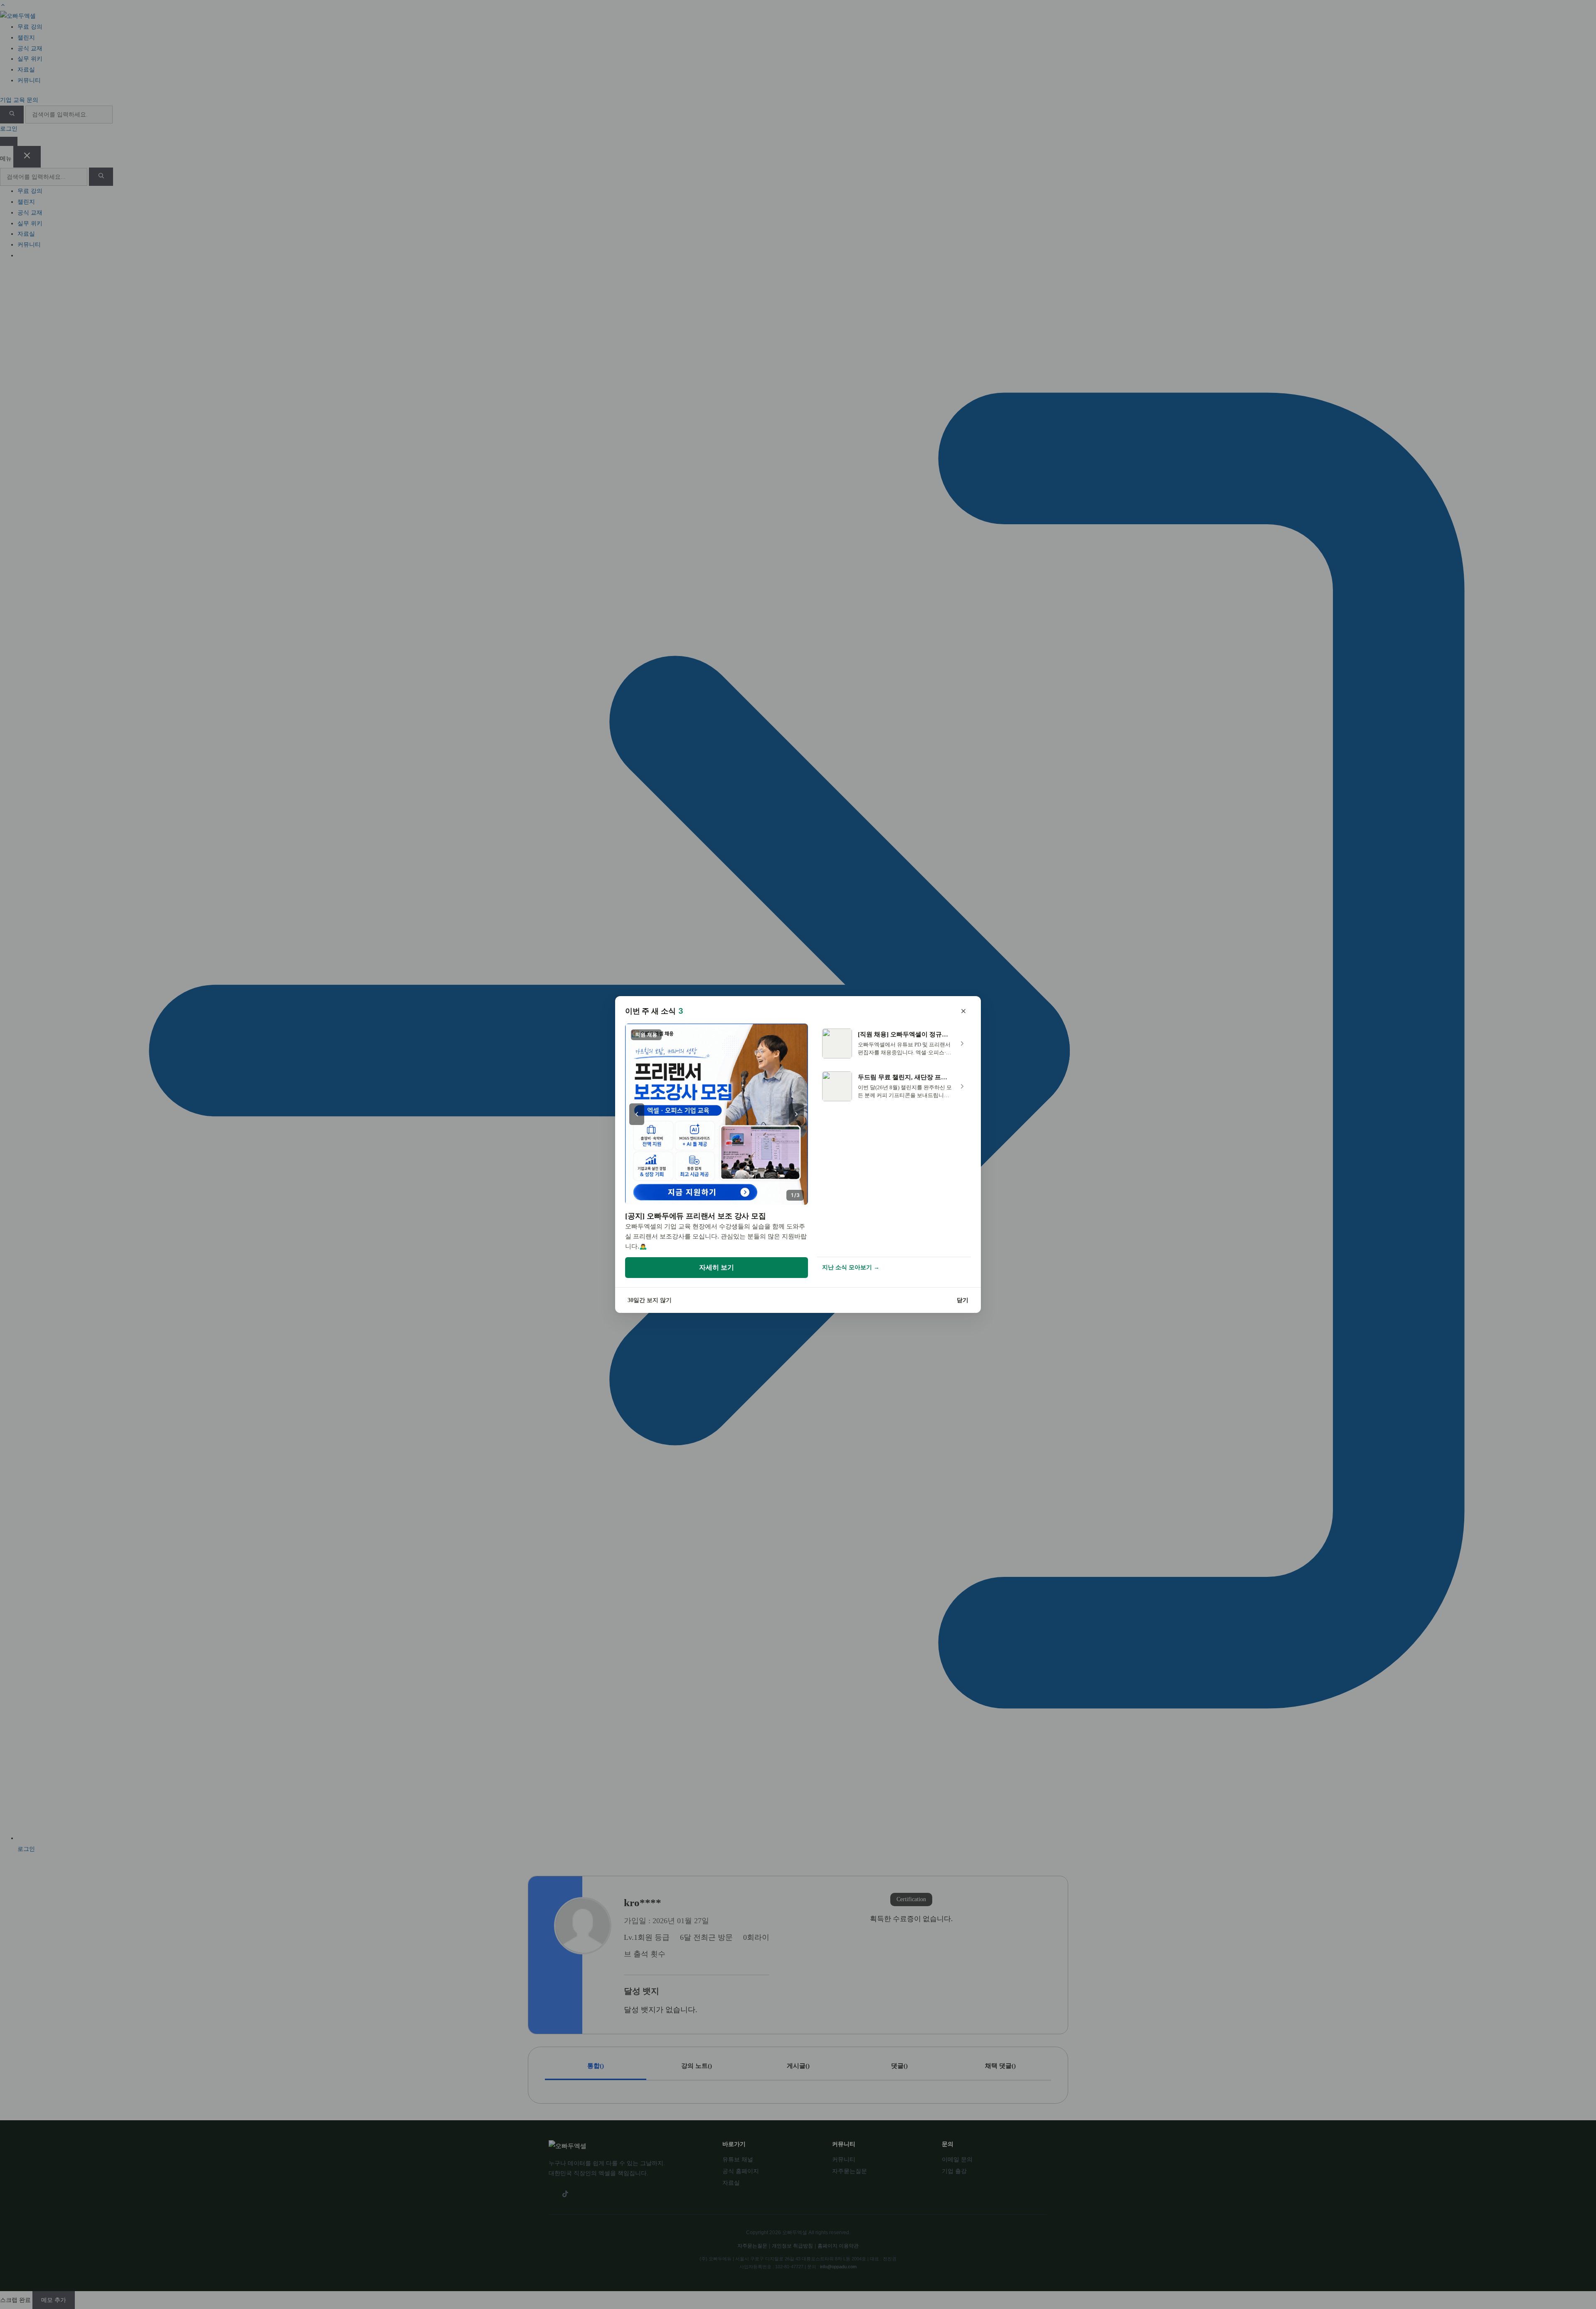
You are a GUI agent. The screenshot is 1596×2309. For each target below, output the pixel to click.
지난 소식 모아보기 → (851, 1267)
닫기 (963, 1300)
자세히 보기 (717, 1267)
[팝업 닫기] (963, 1011)
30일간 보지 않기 (650, 1300)
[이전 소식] (637, 1114)
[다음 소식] (796, 1114)
